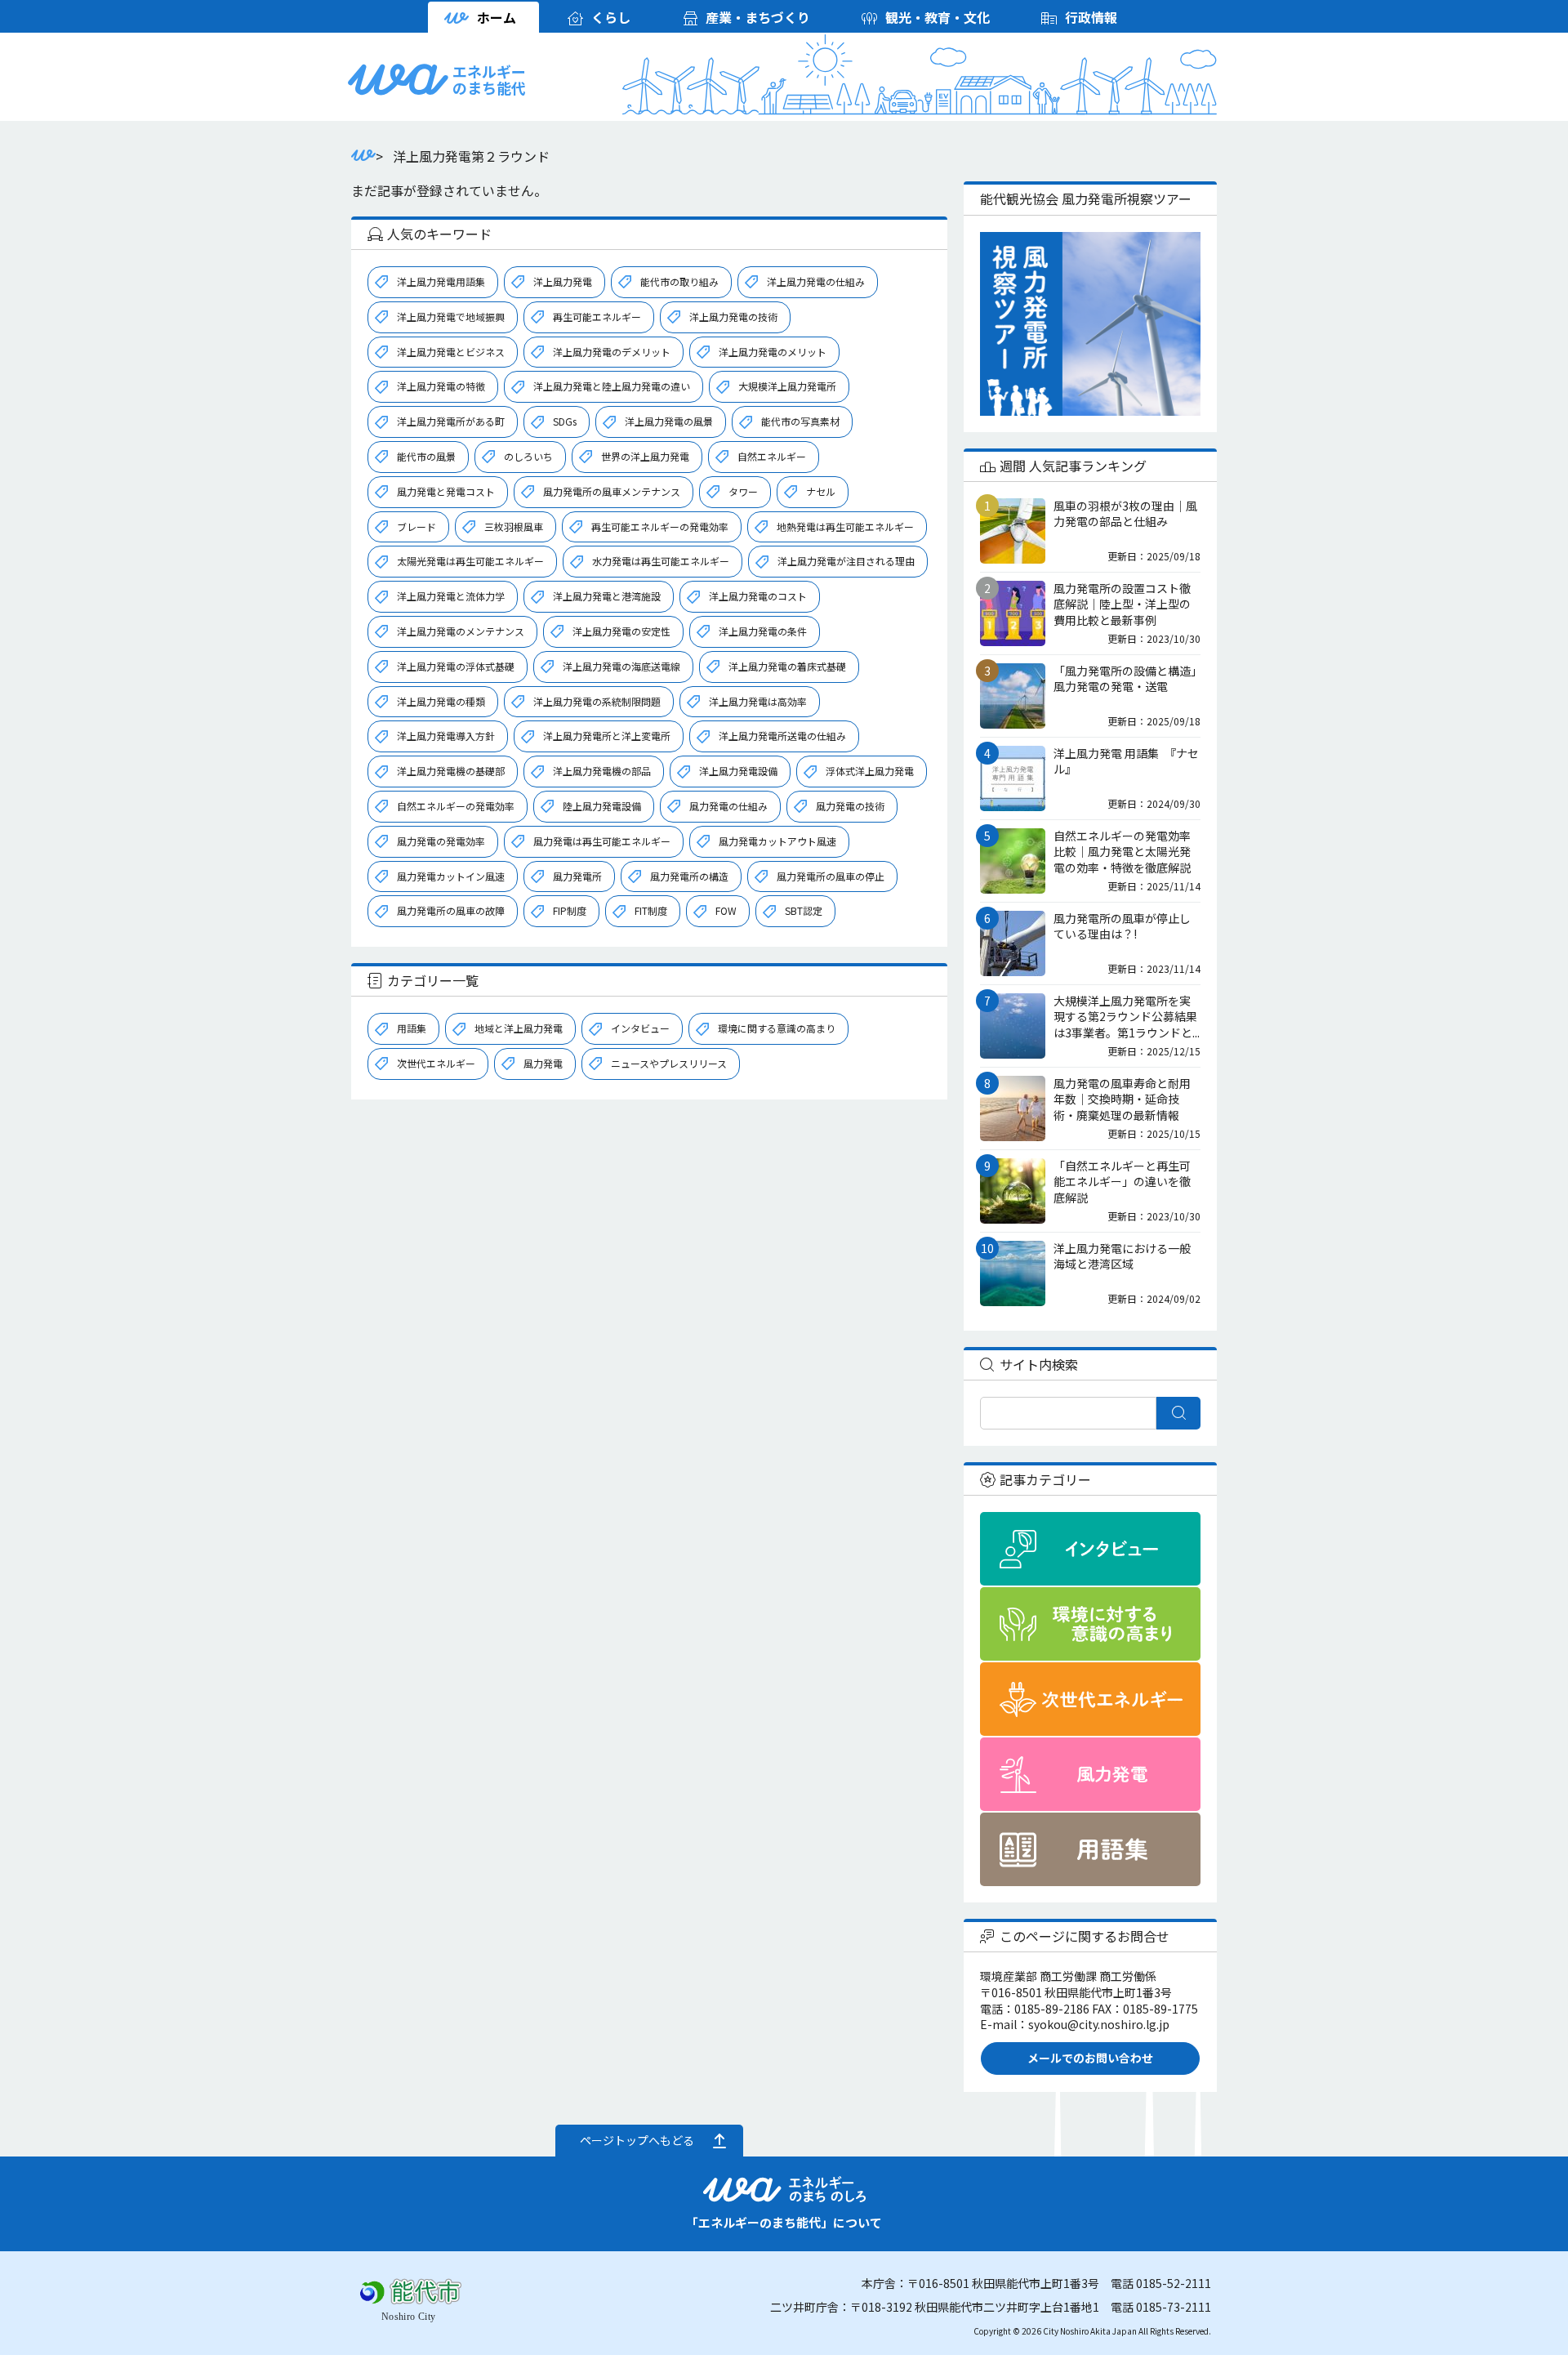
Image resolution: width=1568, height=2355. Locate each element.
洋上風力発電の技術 (733, 317)
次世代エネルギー (436, 1063)
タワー (743, 491)
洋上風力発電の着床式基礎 (787, 666)
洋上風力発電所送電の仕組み (782, 736)
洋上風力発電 (563, 281)
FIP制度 (570, 910)
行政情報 (1091, 17)
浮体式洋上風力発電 (870, 771)
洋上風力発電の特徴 (441, 386)
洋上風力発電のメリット (773, 352)
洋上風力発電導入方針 (446, 736)
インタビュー (640, 1028)
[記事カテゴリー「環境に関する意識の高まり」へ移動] (1090, 1624)
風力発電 (543, 1063)
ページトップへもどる (637, 2140)
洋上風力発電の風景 (669, 421)
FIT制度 (651, 910)
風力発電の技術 (850, 806)
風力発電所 (577, 876)
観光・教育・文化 (938, 17)
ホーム (497, 17)
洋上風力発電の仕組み (816, 281)
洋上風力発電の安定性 (621, 631)
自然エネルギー (772, 456)
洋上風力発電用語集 (441, 281)
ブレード (416, 526)
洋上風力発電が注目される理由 (846, 561)
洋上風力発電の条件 (763, 631)
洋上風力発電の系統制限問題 (597, 701)
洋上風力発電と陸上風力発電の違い (612, 386)
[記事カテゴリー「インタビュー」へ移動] (1090, 1549)
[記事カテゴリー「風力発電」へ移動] (1090, 1774)
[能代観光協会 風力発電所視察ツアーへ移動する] (1090, 324)
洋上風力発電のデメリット (612, 352)
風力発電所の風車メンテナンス (612, 491)
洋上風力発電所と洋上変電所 (607, 736)
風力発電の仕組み (728, 806)
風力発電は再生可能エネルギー (602, 841)
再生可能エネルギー (597, 317)
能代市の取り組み (679, 281)
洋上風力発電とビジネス (451, 352)
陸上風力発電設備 (602, 806)
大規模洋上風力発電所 (787, 386)
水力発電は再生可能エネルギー (661, 561)
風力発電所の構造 (689, 876)
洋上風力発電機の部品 (602, 771)
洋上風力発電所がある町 (451, 421)
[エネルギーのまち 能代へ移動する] (363, 156)
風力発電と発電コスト (446, 491)
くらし (611, 17)
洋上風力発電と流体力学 (451, 596)
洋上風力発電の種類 (441, 701)
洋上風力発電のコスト (758, 596)
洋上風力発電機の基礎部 (451, 771)
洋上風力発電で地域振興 (451, 317)
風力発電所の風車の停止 (831, 876)
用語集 (412, 1028)
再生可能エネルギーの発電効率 (660, 526)
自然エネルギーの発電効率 (456, 806)
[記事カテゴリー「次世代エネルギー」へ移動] (1090, 1699)
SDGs (565, 421)
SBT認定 (804, 910)
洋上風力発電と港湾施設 (607, 596)
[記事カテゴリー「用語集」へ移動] (1090, 1849)
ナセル (821, 491)
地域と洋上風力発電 (519, 1028)
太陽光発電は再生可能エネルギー (470, 561)
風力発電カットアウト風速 (777, 841)
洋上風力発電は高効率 (758, 701)
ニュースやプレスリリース (669, 1063)
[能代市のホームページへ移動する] (412, 2314)
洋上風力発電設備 (738, 771)
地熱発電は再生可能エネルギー (845, 526)
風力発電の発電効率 (441, 841)
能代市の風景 (426, 456)
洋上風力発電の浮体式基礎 (456, 666)
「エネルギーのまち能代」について (784, 2222)
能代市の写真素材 (800, 421)
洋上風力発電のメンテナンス (461, 631)
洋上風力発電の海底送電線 (621, 666)
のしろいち (528, 456)
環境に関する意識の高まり (777, 1028)
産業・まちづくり (758, 17)
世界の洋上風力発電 (645, 456)
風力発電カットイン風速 (451, 876)
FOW (726, 910)
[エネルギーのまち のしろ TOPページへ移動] (399, 87)
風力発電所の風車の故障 (451, 910)
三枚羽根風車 (514, 526)
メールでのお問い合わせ (1090, 2058)
